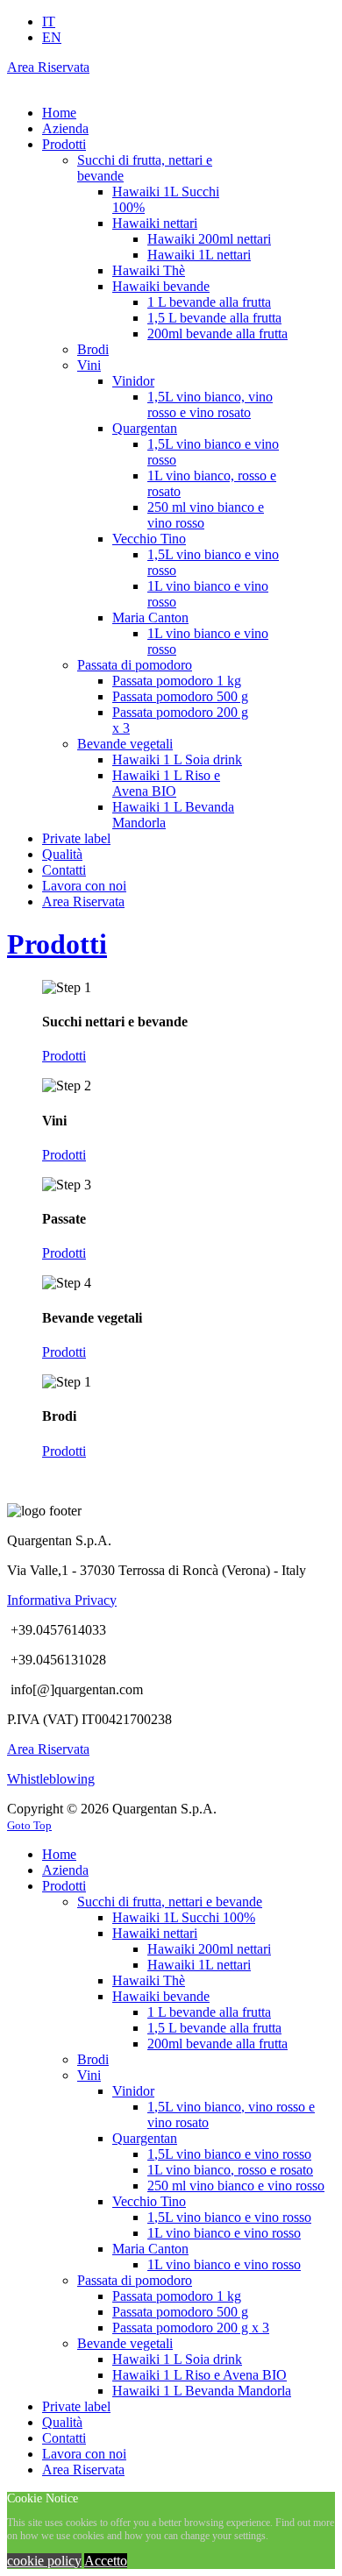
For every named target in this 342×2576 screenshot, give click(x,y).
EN (52, 37)
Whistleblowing (51, 1779)
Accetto (106, 2561)
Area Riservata (48, 67)
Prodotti (57, 944)
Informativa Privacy (62, 1600)
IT (49, 21)
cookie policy (44, 2561)
